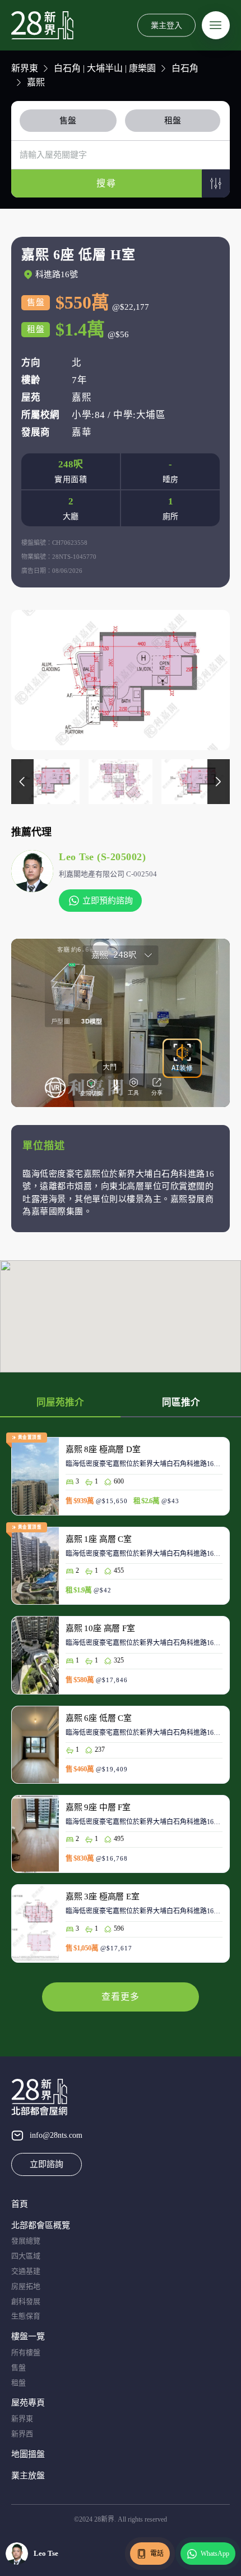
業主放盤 (28, 2476)
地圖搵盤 (28, 2454)
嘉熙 (36, 82)
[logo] (42, 25)
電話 (157, 2554)
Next (219, 782)
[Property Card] (121, 1482)
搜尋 (106, 183)
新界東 (25, 68)
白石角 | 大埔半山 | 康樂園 (105, 68)
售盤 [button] (68, 121)
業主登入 (166, 25)
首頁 (20, 2204)
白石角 (185, 68)
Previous (22, 782)
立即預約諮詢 (108, 901)
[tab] (70, 121)
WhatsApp (215, 2554)
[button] (216, 183)
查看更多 (121, 1997)
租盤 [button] (173, 121)
